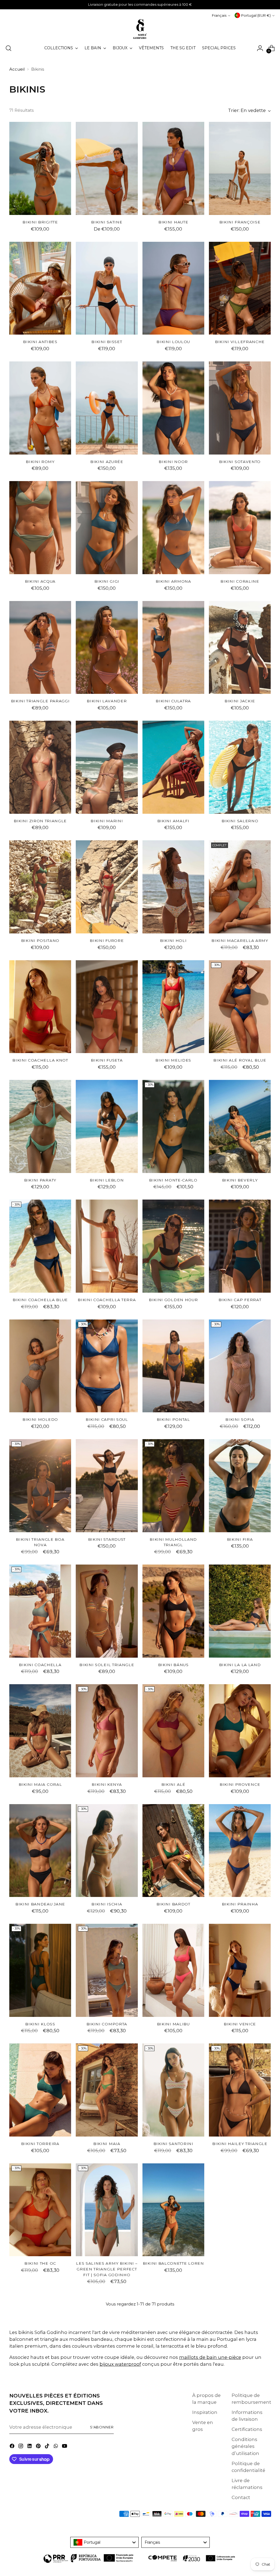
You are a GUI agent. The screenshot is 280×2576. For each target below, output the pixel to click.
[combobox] (104, 2542)
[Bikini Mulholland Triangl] (173, 1486)
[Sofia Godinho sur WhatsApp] (56, 2447)
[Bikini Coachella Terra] (107, 1246)
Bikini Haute (173, 222)
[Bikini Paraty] (40, 1126)
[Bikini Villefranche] (240, 288)
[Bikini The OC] (40, 2210)
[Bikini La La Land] (240, 1611)
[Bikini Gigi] (107, 528)
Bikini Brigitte (40, 222)
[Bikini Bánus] (173, 1611)
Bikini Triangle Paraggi (40, 701)
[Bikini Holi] (173, 887)
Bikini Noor (173, 462)
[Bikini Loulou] (173, 288)
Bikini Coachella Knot (40, 1060)
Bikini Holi (173, 941)
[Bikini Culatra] (173, 648)
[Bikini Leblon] (107, 1126)
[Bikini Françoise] (240, 168)
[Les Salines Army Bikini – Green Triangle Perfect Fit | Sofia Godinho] (107, 2210)
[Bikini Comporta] (107, 1970)
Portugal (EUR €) (256, 15)
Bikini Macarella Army (240, 941)
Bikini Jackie (240, 701)
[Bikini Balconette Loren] (173, 2210)
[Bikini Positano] (40, 887)
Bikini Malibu (173, 2024)
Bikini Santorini (173, 2144)
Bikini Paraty (40, 1180)
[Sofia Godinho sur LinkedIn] (30, 2447)
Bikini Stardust (107, 1539)
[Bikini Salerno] (240, 767)
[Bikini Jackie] (240, 648)
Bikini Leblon (107, 1180)
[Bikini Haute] (173, 168)
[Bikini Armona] (173, 528)
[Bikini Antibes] (40, 288)
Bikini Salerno (240, 821)
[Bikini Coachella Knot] (40, 1007)
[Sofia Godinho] (140, 29)
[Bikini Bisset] (107, 288)
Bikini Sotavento (240, 462)
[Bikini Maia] (107, 2090)
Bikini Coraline (240, 581)
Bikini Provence (240, 1784)
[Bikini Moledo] (40, 1366)
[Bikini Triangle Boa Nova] (40, 1486)
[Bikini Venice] (240, 1970)
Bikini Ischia (107, 1904)
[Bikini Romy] (40, 408)
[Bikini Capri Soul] (107, 1366)
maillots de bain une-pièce (210, 2357)
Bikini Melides (173, 1060)
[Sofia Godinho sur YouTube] (65, 2447)
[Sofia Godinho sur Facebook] (13, 2447)
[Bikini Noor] (173, 408)
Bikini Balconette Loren (173, 2263)
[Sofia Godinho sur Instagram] (21, 2447)
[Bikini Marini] (107, 767)
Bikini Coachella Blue (40, 1300)
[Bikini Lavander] (107, 648)
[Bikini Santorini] (173, 2090)
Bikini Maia (107, 2144)
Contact (241, 2497)
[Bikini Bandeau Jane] (40, 1851)
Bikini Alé (173, 1784)
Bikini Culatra (173, 701)
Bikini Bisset (107, 342)
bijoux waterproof (120, 2364)
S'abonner (102, 2427)
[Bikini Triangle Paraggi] (40, 648)
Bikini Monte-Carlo (173, 1180)
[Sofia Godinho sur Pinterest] (39, 2447)
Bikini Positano (40, 941)
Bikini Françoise (240, 222)
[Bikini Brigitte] (40, 168)
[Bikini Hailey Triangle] (240, 2090)
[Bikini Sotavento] (240, 408)
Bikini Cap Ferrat (240, 1300)
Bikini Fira (240, 1539)
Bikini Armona (173, 581)
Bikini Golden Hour (173, 1300)
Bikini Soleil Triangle (107, 1665)
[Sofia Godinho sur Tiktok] (48, 2447)
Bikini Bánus (173, 1665)
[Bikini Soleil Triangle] (107, 1611)
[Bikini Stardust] (107, 1486)
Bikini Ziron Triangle (40, 821)
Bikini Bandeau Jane (40, 1904)
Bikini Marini (107, 821)
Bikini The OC (40, 2263)
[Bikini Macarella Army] (240, 887)
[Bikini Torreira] (40, 2090)
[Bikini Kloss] (40, 1970)
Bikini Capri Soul (107, 1419)
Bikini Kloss (40, 2024)
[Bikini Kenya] (107, 1731)
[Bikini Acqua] (40, 528)
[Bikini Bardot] (173, 1851)
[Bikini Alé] (173, 1731)
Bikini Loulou (173, 342)
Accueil (17, 69)
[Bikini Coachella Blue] (40, 1246)
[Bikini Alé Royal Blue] (240, 1007)
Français (219, 15)
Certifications (247, 2429)
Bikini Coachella (40, 1665)
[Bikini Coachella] (40, 1611)
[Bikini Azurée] (107, 408)
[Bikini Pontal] (173, 1366)
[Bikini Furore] (107, 887)
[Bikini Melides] (173, 1007)
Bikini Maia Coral (40, 1784)
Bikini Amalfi (173, 821)
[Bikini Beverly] (240, 1126)
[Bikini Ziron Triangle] (40, 767)
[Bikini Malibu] (173, 1970)
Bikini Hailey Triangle (240, 2144)
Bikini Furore (107, 941)
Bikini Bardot (173, 1904)
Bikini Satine (107, 222)
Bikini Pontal (173, 1419)
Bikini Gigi (107, 581)
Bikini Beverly (240, 1180)
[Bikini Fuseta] (107, 1007)
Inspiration (205, 2412)
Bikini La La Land (240, 1665)
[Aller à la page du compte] (260, 48)
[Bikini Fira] (240, 1486)
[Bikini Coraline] (240, 528)
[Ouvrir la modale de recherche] (8, 48)
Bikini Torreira (40, 2144)
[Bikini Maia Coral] (40, 1731)
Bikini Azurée (107, 462)
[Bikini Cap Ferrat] (240, 1246)
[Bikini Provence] (240, 1731)
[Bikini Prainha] (240, 1851)
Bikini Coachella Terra (107, 1300)
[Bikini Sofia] (240, 1366)
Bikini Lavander (107, 701)
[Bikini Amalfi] (173, 767)
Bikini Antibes (40, 342)
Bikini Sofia (240, 1419)
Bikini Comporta (107, 2024)
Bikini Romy (40, 462)
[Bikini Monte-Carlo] (173, 1126)
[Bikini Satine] (107, 168)
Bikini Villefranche (240, 342)
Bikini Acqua (40, 581)
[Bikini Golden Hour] (173, 1246)
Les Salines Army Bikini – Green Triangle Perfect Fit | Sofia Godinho (107, 2269)
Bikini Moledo (40, 1419)
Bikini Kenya (107, 1784)
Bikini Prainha (240, 1904)
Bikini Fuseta (107, 1060)
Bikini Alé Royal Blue (240, 1060)
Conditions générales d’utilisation (245, 2446)
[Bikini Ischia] (107, 1851)
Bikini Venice (240, 2024)
